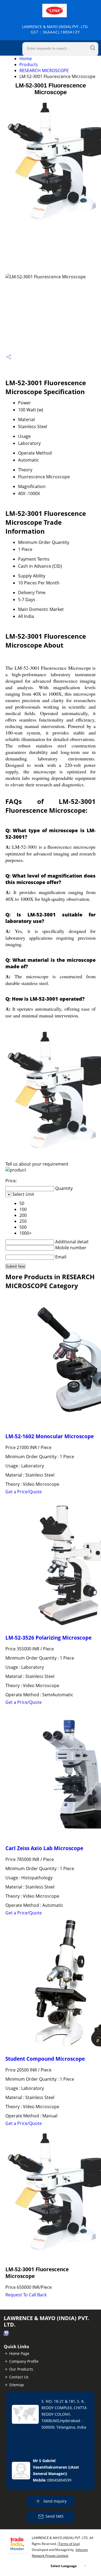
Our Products (21, 2369)
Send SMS (55, 2516)
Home (26, 59)
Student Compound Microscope (45, 2059)
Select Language (64, 2566)
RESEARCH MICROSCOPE (44, 70)
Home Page (19, 2353)
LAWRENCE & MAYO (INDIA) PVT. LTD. (55, 29)
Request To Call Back (26, 2295)
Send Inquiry (54, 2501)
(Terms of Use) (69, 2544)
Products (29, 65)
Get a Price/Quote (24, 1492)
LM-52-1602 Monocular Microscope (50, 1436)
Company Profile (24, 2361)
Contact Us (19, 2377)
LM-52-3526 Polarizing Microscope (48, 1638)
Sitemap (17, 2385)
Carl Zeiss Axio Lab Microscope (44, 1848)
